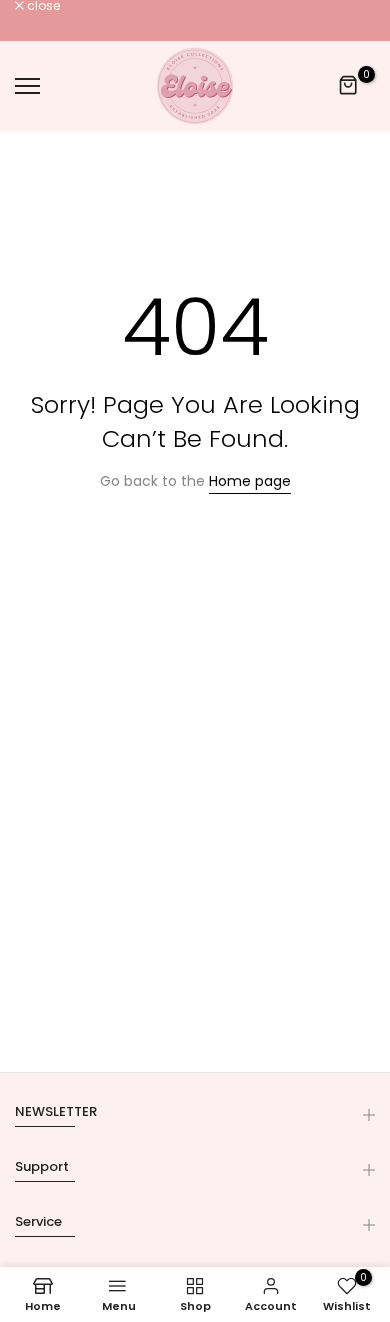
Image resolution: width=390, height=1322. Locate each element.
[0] (349, 86)
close (42, 6)
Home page (250, 481)
